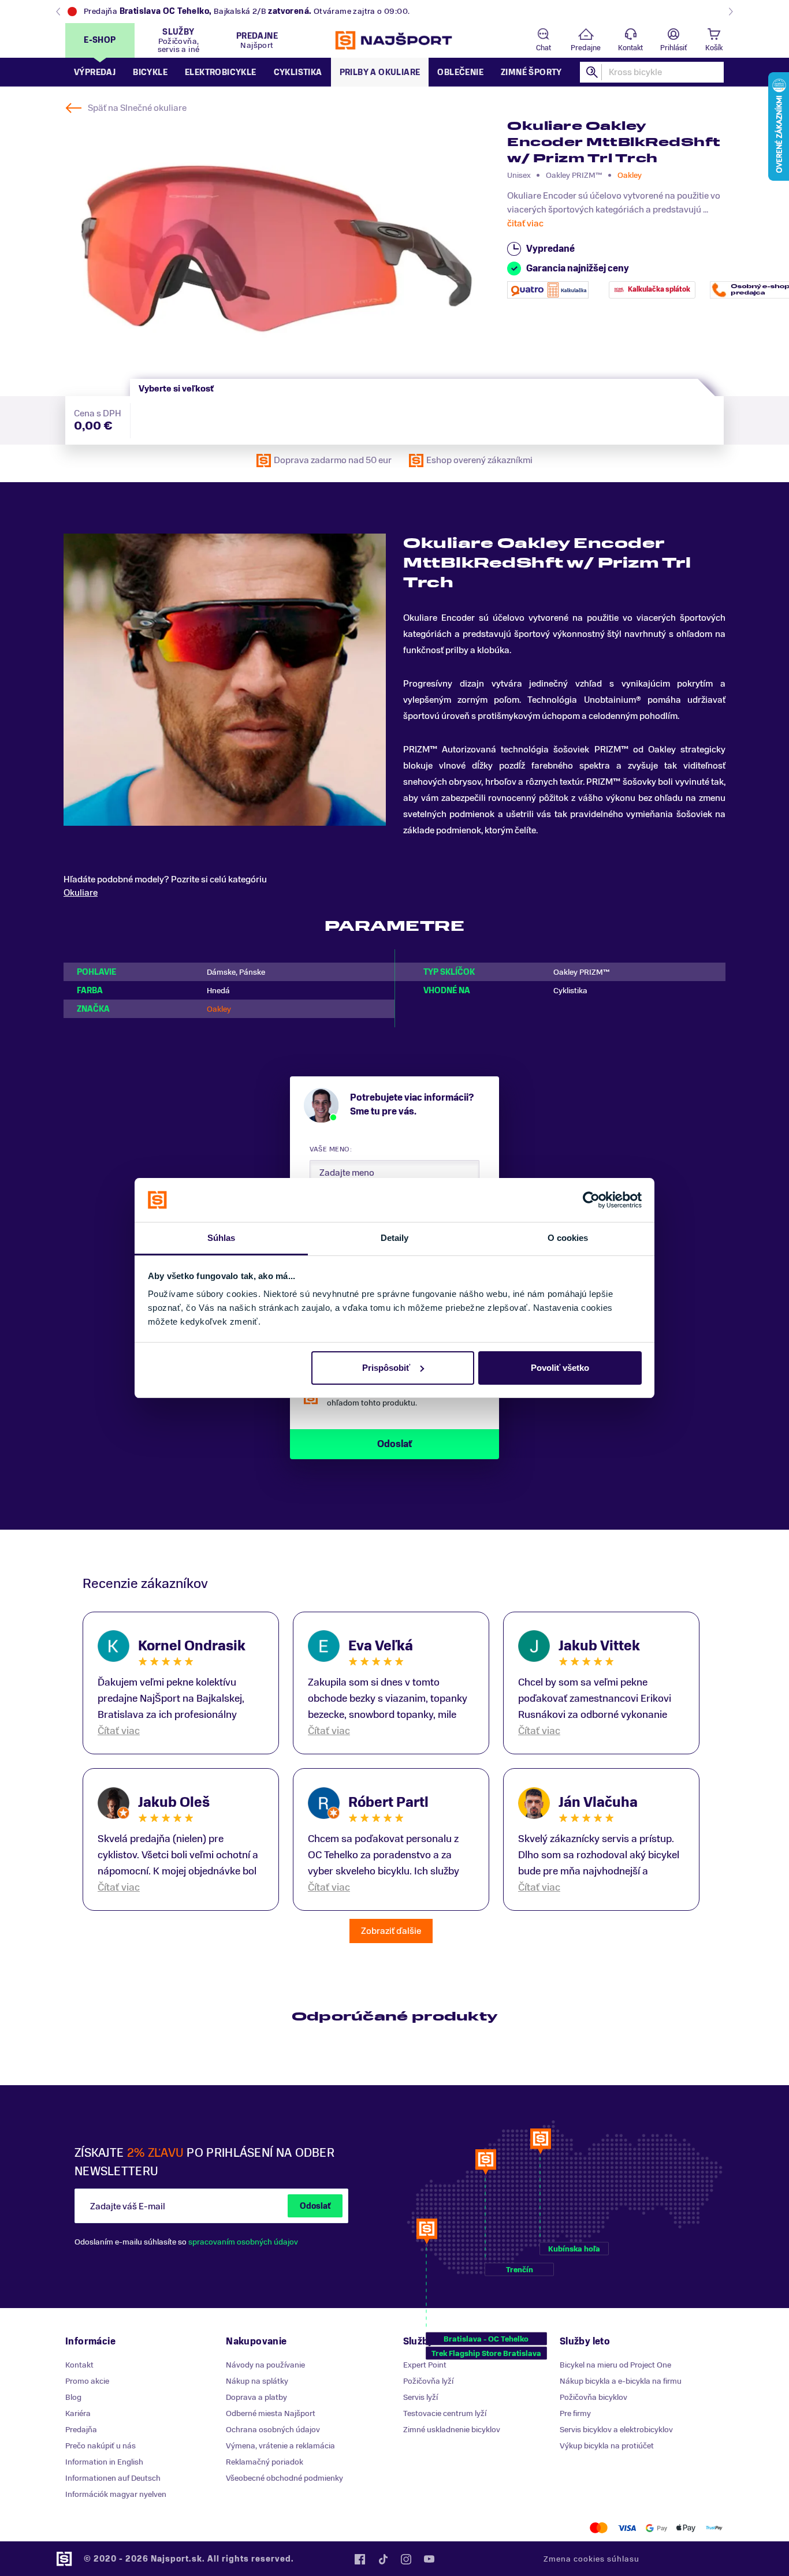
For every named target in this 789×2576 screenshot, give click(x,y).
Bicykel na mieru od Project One (615, 2365)
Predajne (586, 48)
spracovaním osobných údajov (243, 2242)
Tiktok (383, 2559)
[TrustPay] (714, 2528)
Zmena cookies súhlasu (591, 2559)
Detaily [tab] (395, 1238)
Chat (544, 48)
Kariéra (78, 2413)
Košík (714, 48)
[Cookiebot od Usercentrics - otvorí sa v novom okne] (591, 1200)
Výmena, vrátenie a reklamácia (280, 2446)
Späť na (137, 108)
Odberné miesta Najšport (271, 2413)
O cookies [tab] (568, 1238)
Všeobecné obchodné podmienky (284, 2478)
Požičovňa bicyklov (593, 2397)
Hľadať (593, 72)
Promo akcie (87, 2381)
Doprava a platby (256, 2397)
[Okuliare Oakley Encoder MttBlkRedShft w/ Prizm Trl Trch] (277, 249)
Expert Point (425, 2365)
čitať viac (525, 223)
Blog (73, 2397)
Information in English (104, 2462)
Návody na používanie (265, 2365)
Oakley (630, 175)
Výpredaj (95, 72)
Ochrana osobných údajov (273, 2430)
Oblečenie (460, 72)
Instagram (406, 2559)
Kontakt (630, 48)
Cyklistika (298, 72)
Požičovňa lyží (428, 2381)
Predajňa (81, 2430)
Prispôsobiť (386, 1368)
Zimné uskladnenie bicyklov (452, 2430)
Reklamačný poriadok (265, 2462)
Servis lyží (420, 2397)
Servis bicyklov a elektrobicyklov (616, 2430)
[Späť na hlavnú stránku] (394, 40)
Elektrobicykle (221, 72)
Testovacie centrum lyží (445, 2413)
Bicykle (150, 72)
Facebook (360, 2559)
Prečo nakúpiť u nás (101, 2446)
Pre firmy (575, 2413)
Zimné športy (531, 72)
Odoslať (315, 2206)
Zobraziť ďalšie (391, 1931)
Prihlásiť (673, 48)
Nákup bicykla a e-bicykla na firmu (621, 2381)
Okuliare (81, 893)
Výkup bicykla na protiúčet (607, 2446)
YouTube (429, 2559)
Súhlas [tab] (222, 1238)
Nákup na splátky (257, 2381)
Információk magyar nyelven (116, 2494)
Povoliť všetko (560, 1368)
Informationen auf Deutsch (113, 2478)
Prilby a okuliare (380, 72)
